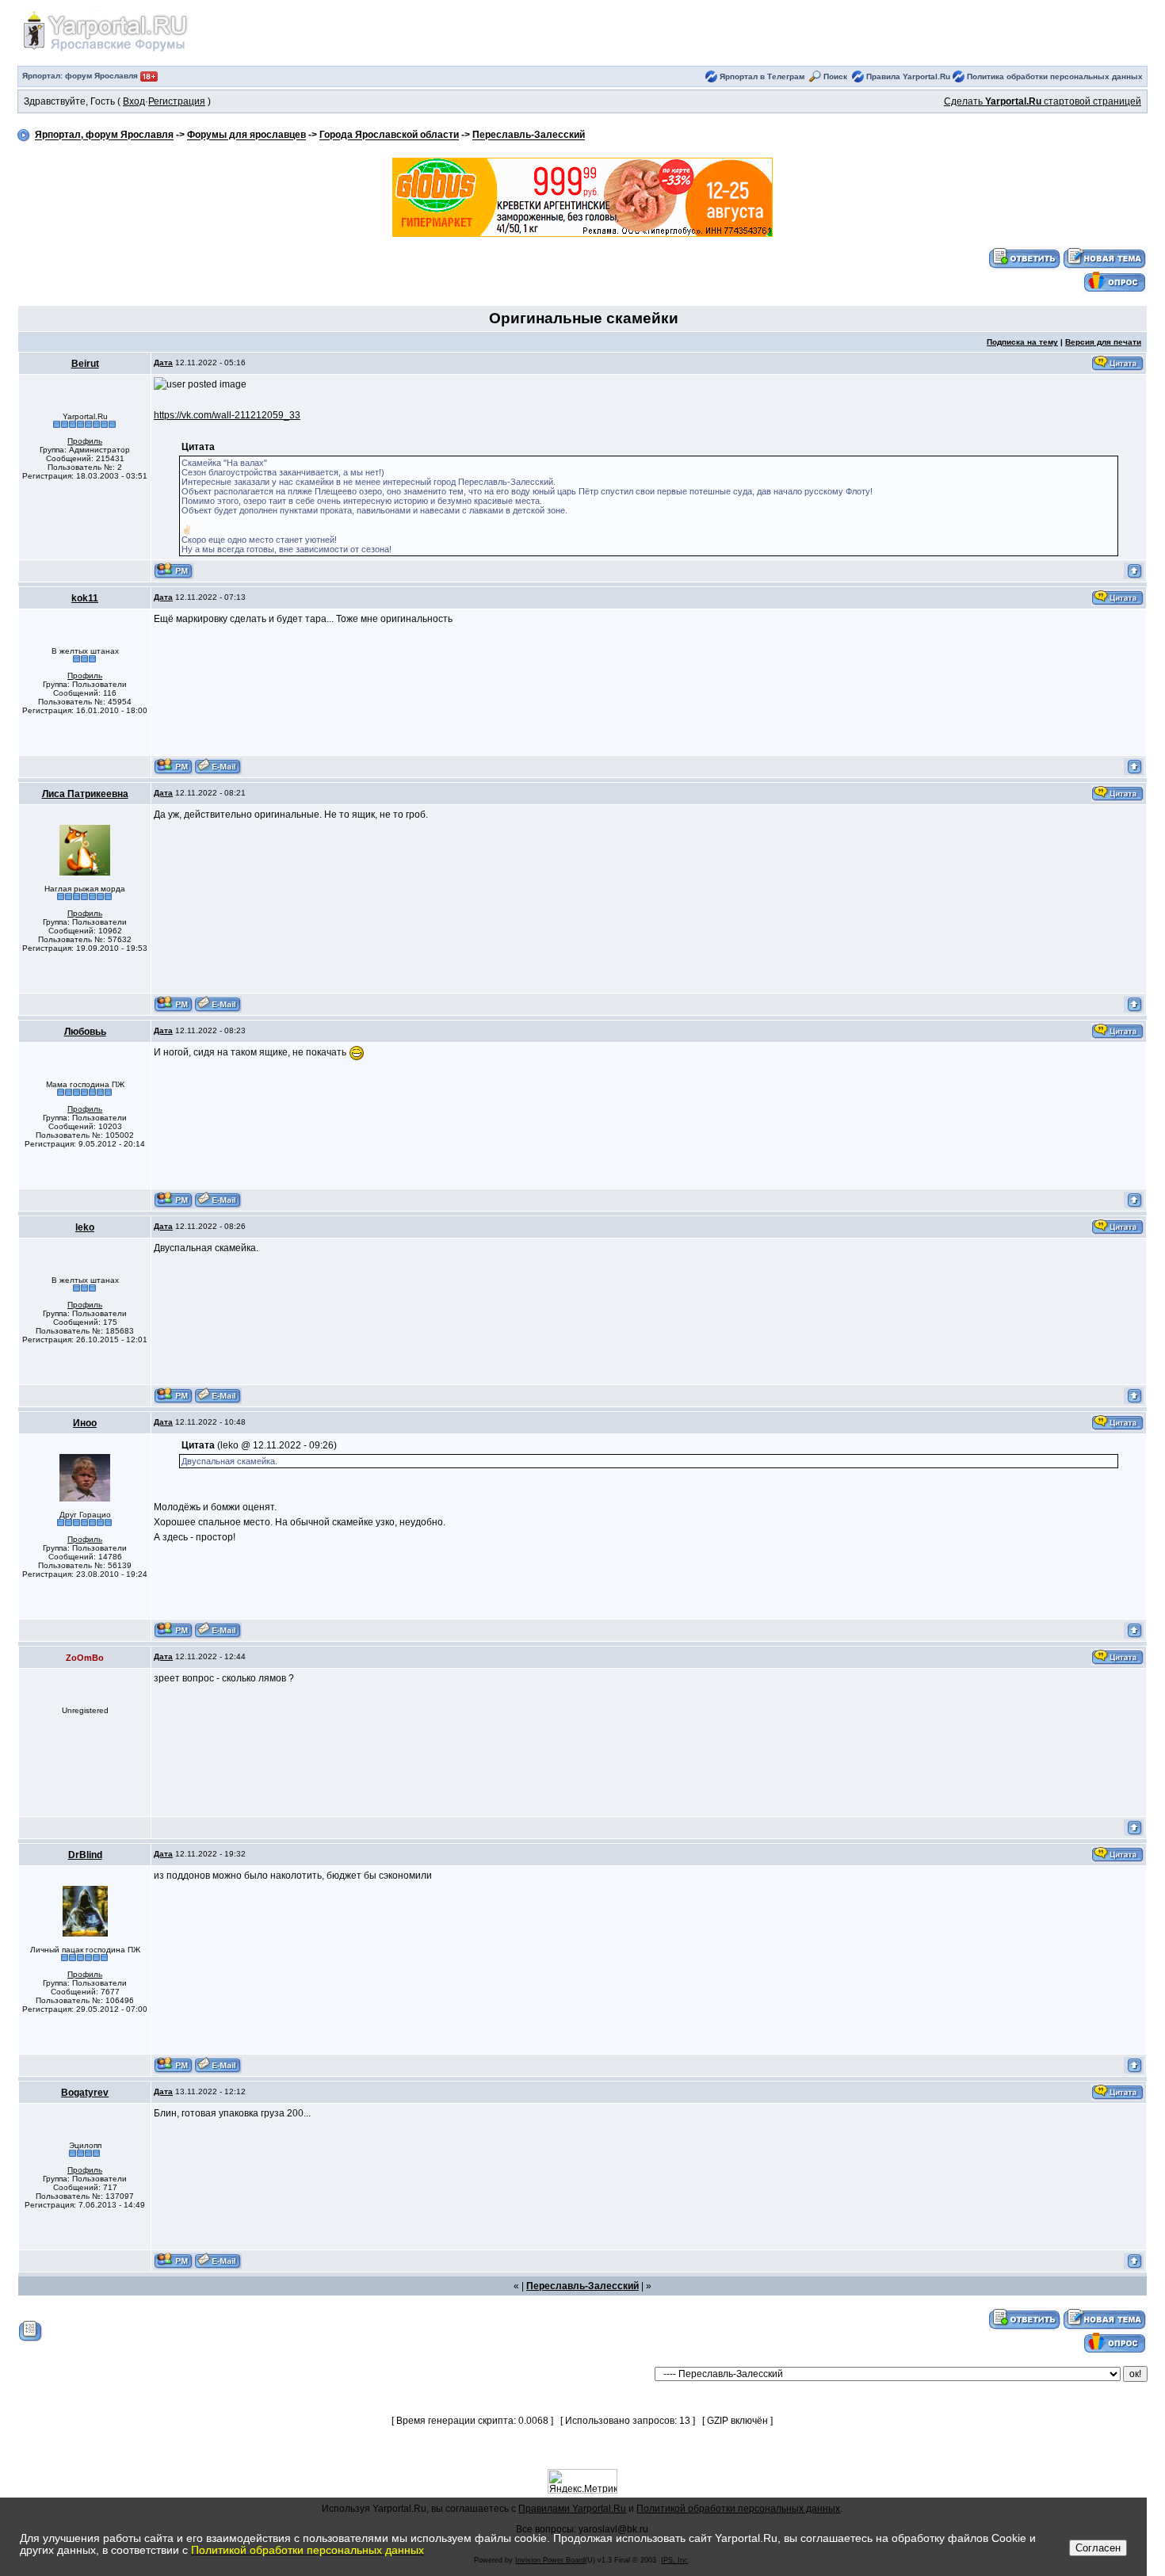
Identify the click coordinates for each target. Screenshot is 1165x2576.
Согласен (1098, 2548)
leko (85, 1227)
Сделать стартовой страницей (1043, 101)
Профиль (85, 441)
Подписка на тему (1022, 342)
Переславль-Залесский (529, 135)
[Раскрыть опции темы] (31, 2330)
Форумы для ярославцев (246, 135)
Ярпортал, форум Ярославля (104, 135)
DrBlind (85, 1855)
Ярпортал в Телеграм (762, 76)
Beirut (85, 364)
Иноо (85, 1423)
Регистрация (177, 101)
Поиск (835, 76)
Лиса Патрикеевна (85, 794)
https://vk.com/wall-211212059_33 (227, 415)
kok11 (85, 598)
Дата (163, 363)
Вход (134, 101)
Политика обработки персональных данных (1055, 76)
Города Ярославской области (389, 135)
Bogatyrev (85, 2093)
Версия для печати (1103, 342)
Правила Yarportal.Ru (908, 76)
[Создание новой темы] (1105, 258)
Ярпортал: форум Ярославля (81, 76)
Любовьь (85, 1032)
